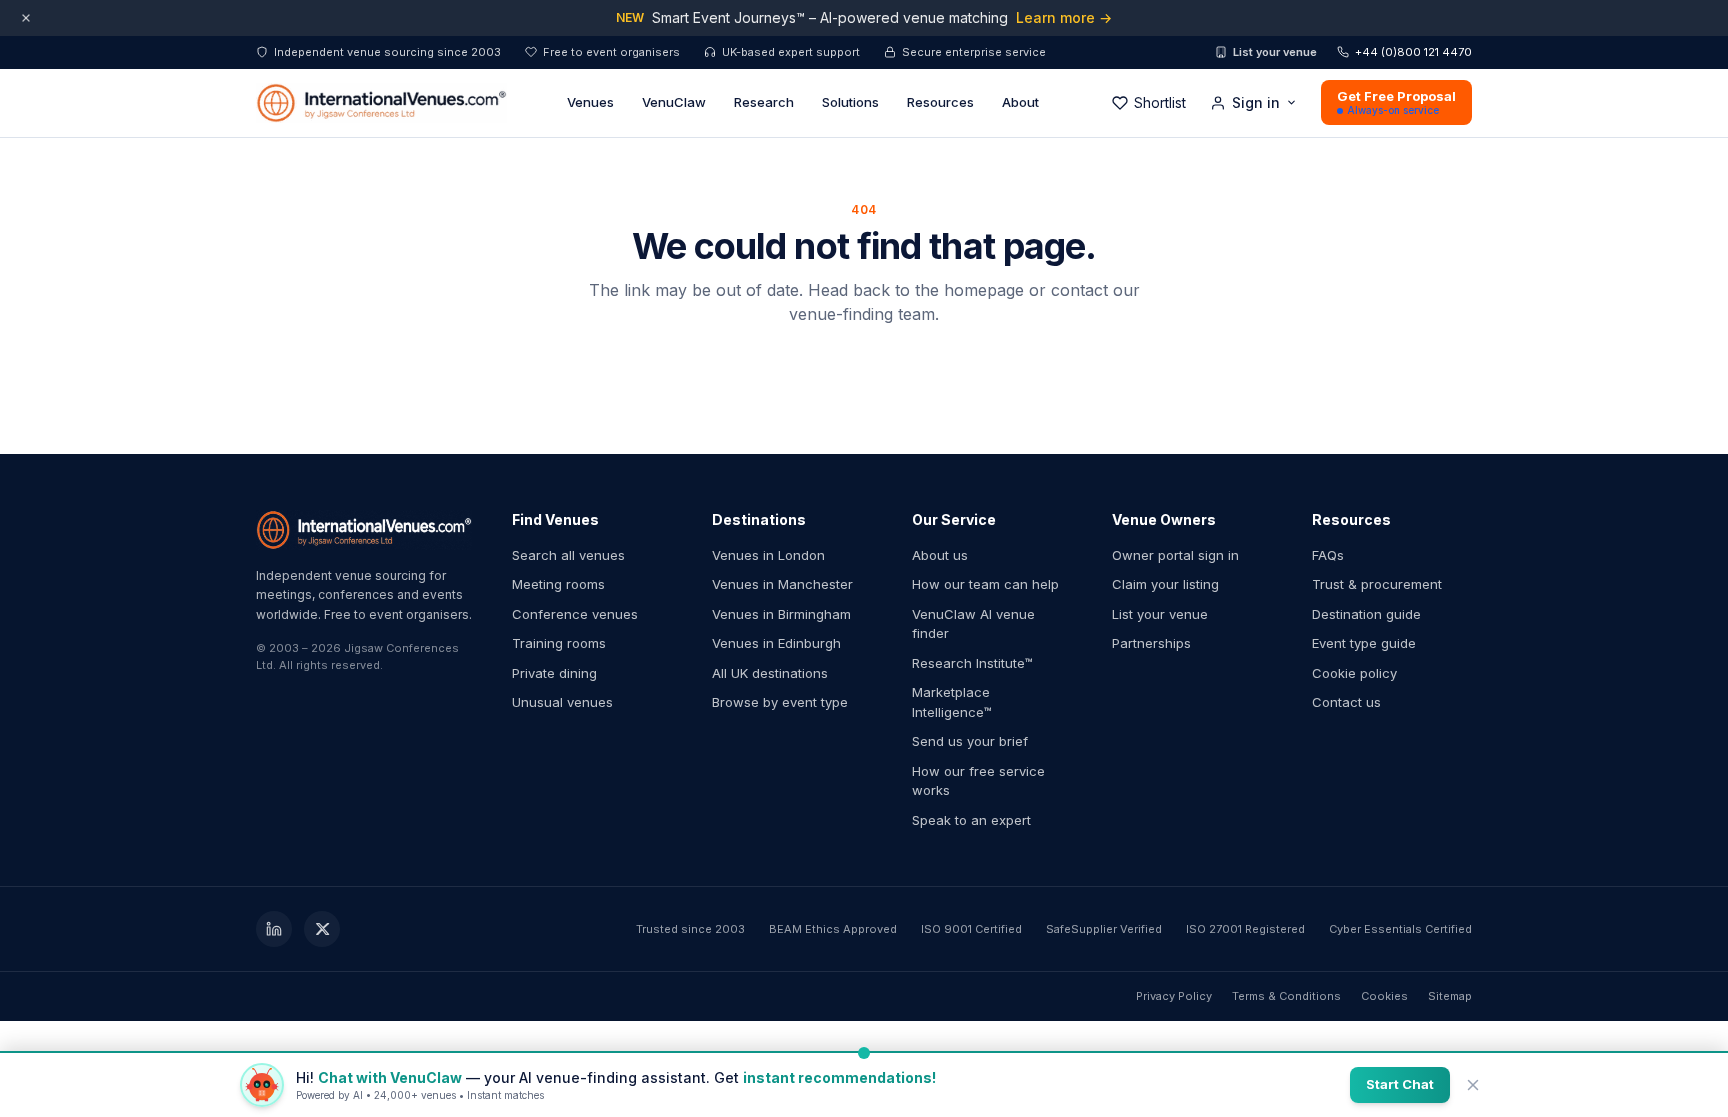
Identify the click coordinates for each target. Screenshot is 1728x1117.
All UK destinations (770, 673)
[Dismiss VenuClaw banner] (1473, 1085)
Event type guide (1364, 643)
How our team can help (985, 584)
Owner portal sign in (1175, 555)
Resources (940, 102)
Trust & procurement (1377, 584)
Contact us (1346, 702)
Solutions (850, 102)
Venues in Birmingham (781, 614)
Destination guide (1366, 614)
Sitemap (1450, 996)
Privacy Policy (1174, 996)
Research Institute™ (972, 663)
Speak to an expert (971, 820)
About (1020, 102)
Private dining (554, 673)
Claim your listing (1165, 584)
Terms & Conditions (1286, 996)
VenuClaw (674, 102)
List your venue (1275, 52)
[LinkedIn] (274, 929)
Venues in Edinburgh (776, 643)
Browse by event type (780, 702)
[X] (322, 929)
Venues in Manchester (782, 584)
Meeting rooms (558, 584)
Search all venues (568, 555)
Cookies (1384, 996)
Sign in (1256, 102)
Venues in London (768, 555)
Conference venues (575, 614)
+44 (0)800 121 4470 (1413, 52)
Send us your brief (970, 741)
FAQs (1328, 555)
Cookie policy (1354, 673)
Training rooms (559, 643)
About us (940, 555)
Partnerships (1151, 643)
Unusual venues (562, 702)
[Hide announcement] (26, 18)
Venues (590, 102)
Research (764, 102)
